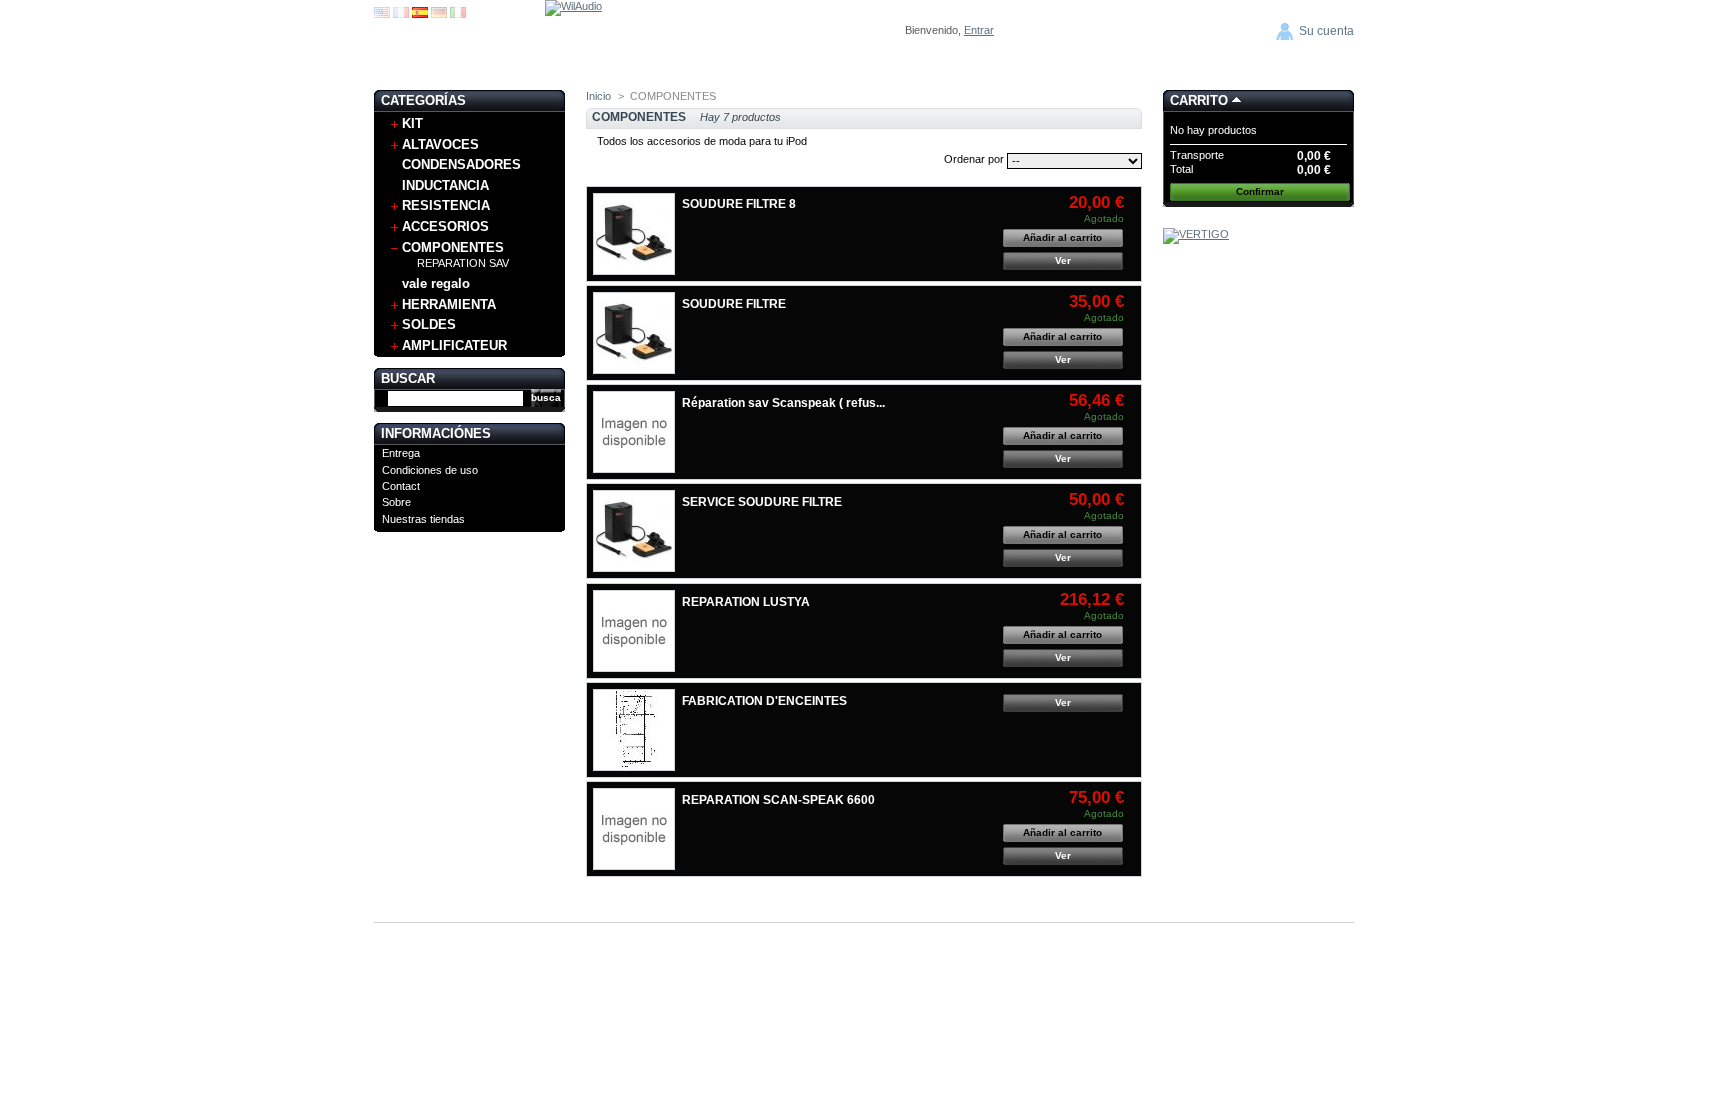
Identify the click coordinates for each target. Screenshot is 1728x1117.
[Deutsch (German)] (439, 14)
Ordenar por (974, 159)
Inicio (598, 96)
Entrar (979, 30)
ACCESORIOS (445, 226)
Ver (1063, 260)
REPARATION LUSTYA (746, 602)
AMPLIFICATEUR (454, 345)
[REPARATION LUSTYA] (634, 631)
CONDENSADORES (461, 164)
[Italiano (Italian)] (458, 14)
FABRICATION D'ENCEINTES (764, 701)
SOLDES (429, 324)
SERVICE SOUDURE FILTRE (762, 502)
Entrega (401, 453)
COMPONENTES (453, 247)
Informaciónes (436, 433)
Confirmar (1260, 191)
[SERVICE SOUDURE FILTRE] (634, 531)
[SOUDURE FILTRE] (634, 333)
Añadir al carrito (1062, 237)
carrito (1199, 100)
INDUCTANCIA (445, 185)
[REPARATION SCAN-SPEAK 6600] (634, 829)
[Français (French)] (401, 14)
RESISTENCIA (446, 205)
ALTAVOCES (440, 144)
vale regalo (436, 283)
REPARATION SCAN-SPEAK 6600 (778, 800)
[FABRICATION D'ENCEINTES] (634, 730)
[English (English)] (382, 14)
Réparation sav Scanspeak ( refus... (783, 403)
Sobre (396, 502)
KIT (412, 123)
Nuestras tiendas (423, 519)
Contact (401, 486)
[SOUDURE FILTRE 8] (634, 234)
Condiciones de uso (430, 470)
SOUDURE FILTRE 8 (739, 204)
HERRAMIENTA (449, 304)
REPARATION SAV (463, 263)
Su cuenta (1326, 31)
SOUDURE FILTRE (734, 304)
